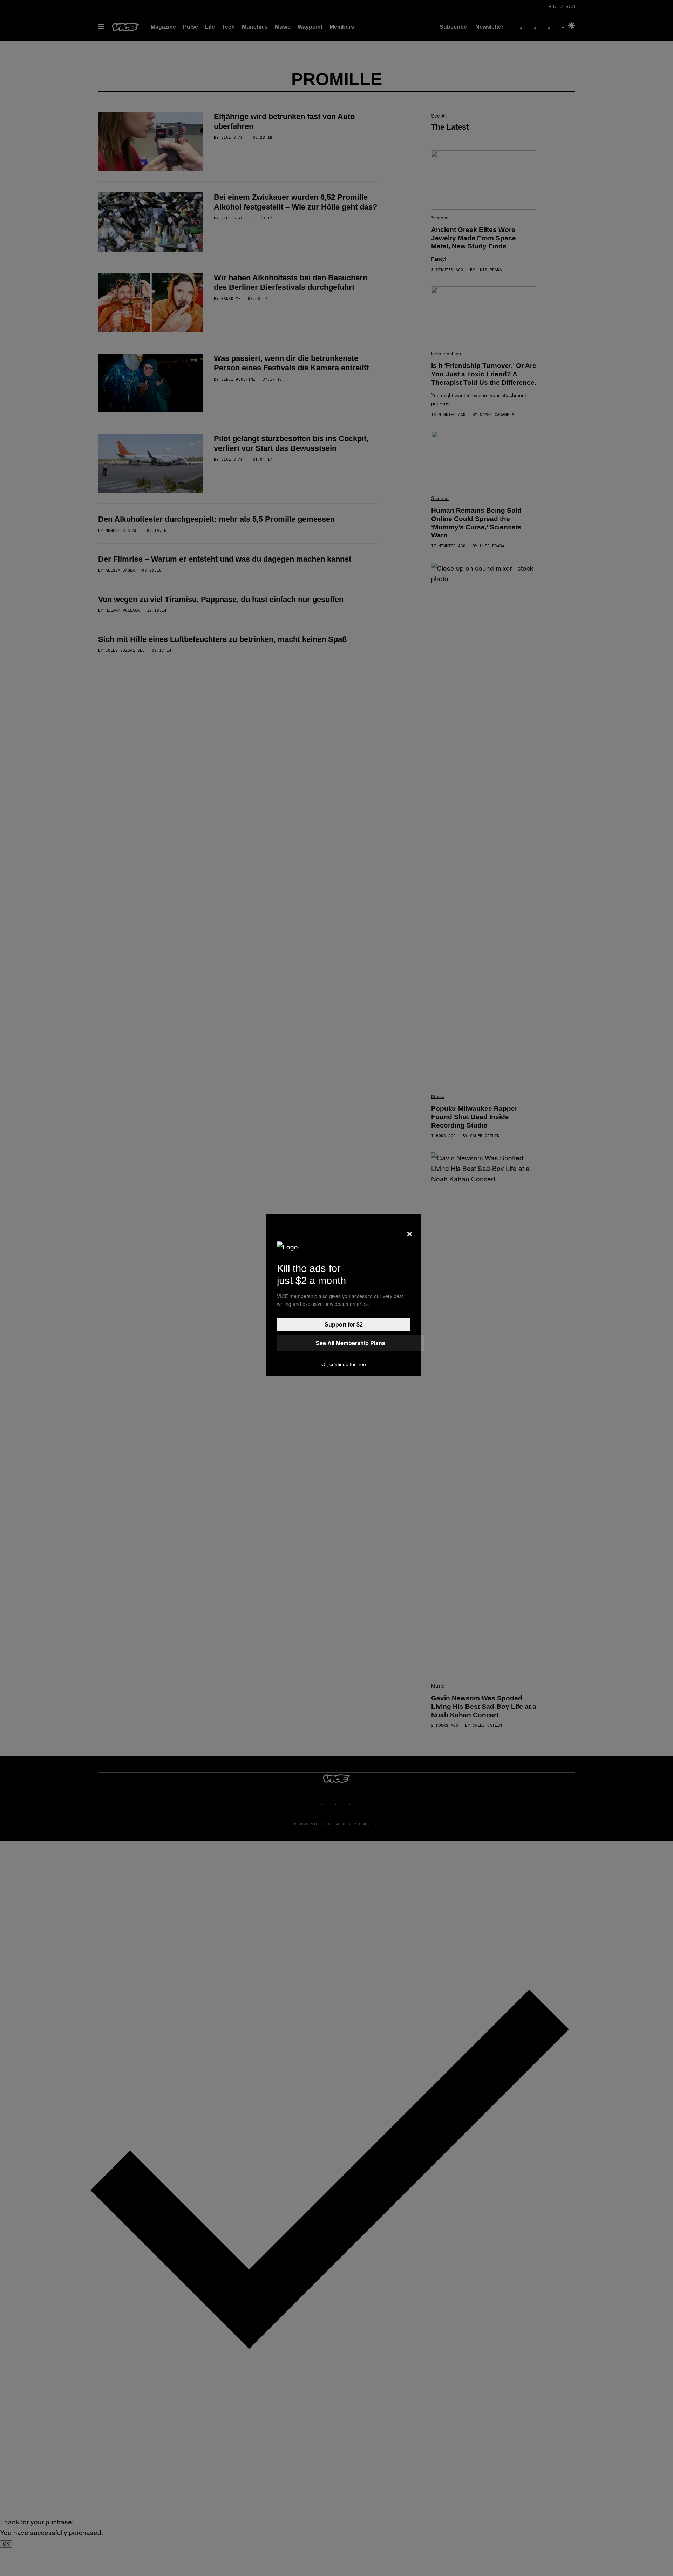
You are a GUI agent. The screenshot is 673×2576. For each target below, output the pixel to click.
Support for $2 (344, 1325)
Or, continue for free (344, 1364)
